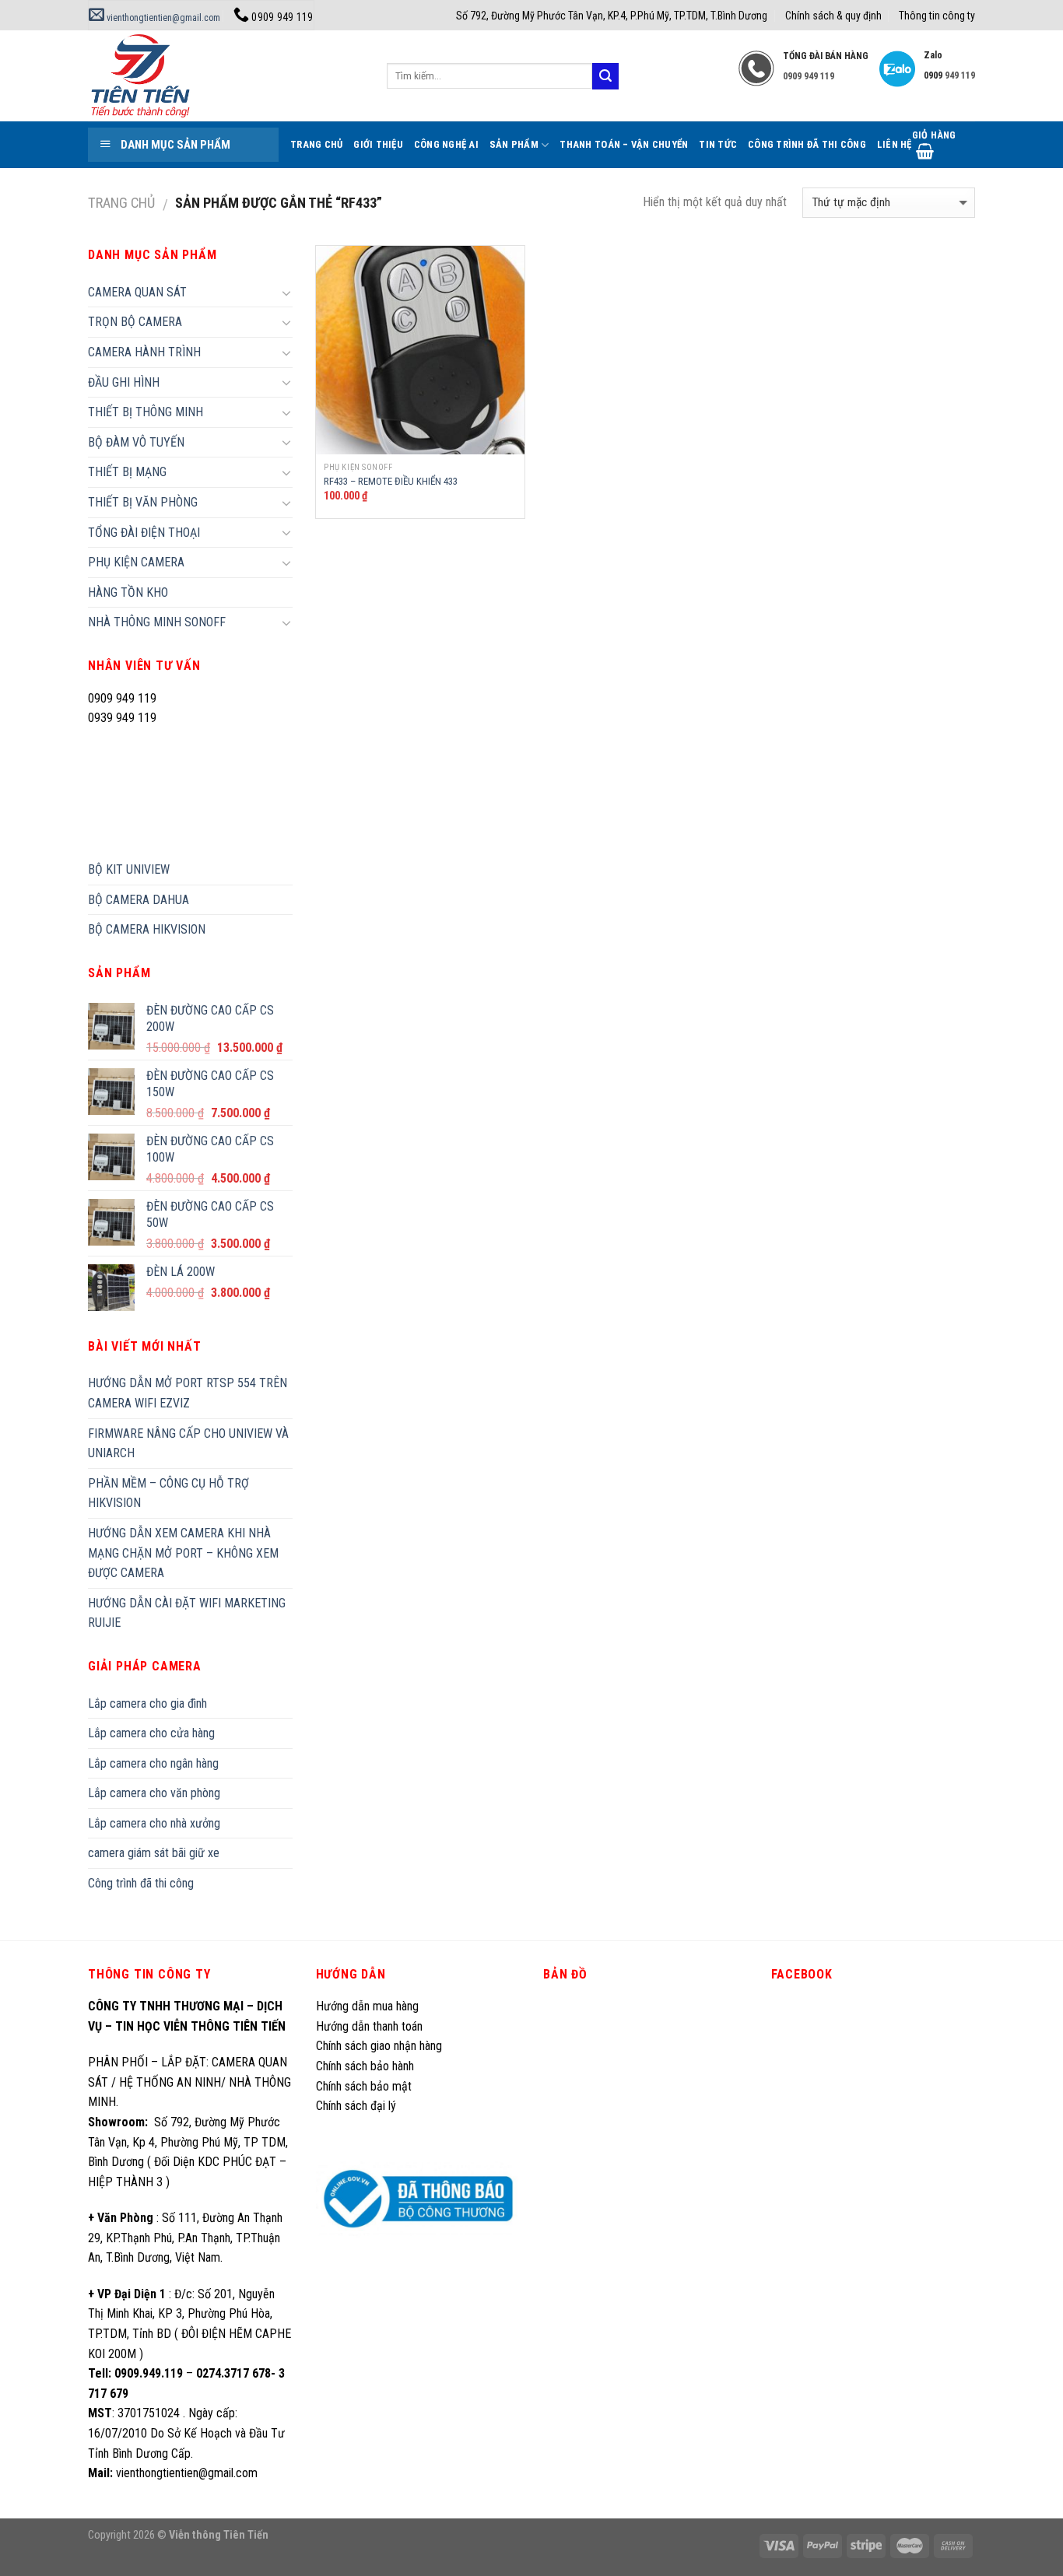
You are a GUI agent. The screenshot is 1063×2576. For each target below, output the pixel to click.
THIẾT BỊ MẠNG (127, 472)
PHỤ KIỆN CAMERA (136, 562)
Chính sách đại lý (358, 2106)
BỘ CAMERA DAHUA (139, 900)
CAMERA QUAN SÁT (137, 292)
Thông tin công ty (937, 16)
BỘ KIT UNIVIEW (129, 869)
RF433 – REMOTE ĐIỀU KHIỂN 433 (391, 481)
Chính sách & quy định (833, 16)
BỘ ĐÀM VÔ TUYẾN (136, 442)
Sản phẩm (514, 144)
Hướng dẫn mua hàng (367, 2006)
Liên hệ (895, 144)
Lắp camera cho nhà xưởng (154, 1823)
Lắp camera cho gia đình (147, 1703)
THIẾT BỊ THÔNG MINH (146, 412)
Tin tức (718, 144)
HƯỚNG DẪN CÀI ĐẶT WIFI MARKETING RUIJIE (187, 1613)
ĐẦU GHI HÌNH (124, 382)
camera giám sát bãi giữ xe (154, 1853)
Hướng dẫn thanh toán (369, 2026)
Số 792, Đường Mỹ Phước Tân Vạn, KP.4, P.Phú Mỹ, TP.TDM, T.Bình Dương (612, 16)
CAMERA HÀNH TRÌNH (144, 352)
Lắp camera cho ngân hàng (153, 1763)
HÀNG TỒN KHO (128, 592)
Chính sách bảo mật (364, 2086)
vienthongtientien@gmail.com (162, 18)
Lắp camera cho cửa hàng (151, 1733)
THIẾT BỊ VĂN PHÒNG (143, 502)
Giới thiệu (378, 144)
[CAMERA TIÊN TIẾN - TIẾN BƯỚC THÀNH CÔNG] (226, 76)
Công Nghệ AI (446, 144)
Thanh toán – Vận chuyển (624, 144)
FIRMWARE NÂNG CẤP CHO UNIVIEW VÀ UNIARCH (188, 1444)
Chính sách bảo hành (365, 2066)
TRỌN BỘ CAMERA (135, 322)
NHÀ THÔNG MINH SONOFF (157, 622)
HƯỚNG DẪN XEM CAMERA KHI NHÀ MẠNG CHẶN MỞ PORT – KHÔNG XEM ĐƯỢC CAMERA (183, 1553)
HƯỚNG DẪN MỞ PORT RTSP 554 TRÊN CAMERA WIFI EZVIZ (188, 1393)
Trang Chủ (316, 144)
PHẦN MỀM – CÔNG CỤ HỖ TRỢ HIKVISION (168, 1493)
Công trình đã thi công (807, 144)
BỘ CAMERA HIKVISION (147, 929)
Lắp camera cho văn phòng (154, 1793)
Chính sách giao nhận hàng (379, 2046)
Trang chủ (121, 203)
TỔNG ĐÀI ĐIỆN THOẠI (144, 533)
